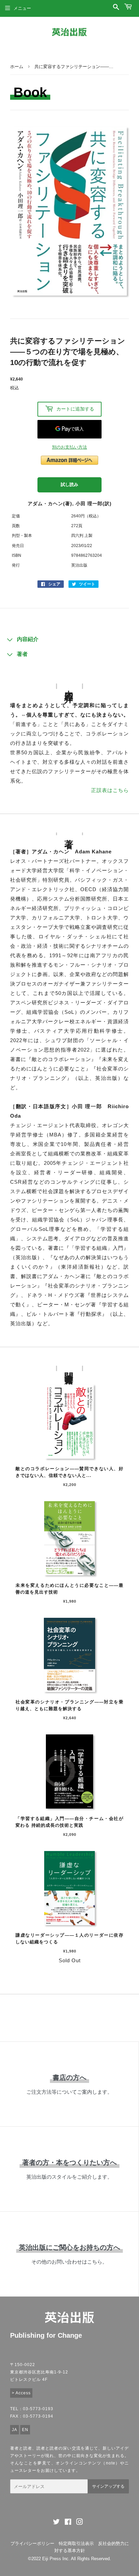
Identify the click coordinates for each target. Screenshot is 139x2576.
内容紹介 (28, 639)
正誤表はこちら (110, 790)
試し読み (69, 484)
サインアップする (108, 2486)
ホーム (17, 67)
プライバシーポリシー (32, 2543)
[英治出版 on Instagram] (80, 2523)
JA (15, 2430)
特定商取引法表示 (76, 2543)
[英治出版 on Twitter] (56, 2523)
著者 (22, 654)
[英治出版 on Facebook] (68, 2523)
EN (25, 2430)
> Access (21, 2393)
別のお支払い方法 (69, 447)
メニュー (22, 8)
